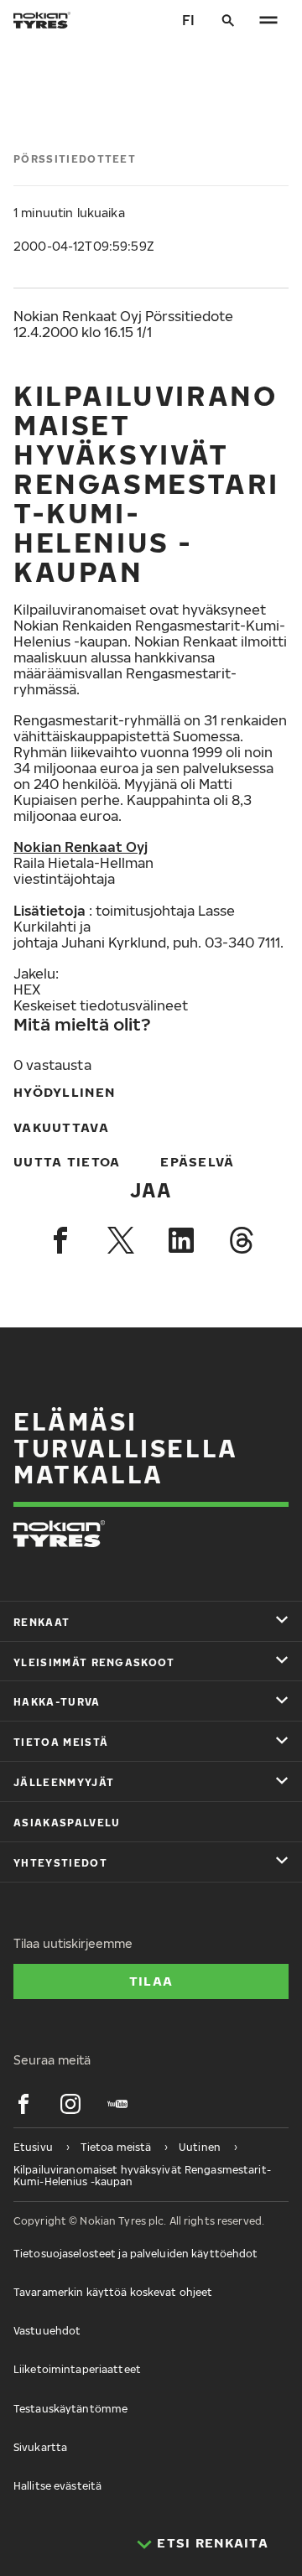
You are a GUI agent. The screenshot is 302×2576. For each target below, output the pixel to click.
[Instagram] (70, 2104)
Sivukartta (40, 2447)
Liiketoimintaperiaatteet (77, 2369)
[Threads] (242, 1240)
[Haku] (228, 20)
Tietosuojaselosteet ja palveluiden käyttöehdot (136, 2254)
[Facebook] (60, 1240)
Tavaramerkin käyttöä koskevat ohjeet (113, 2292)
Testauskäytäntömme (70, 2409)
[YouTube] (117, 2104)
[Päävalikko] (268, 20)
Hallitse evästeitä (57, 2486)
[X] (121, 1240)
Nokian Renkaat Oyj (81, 847)
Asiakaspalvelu (67, 1823)
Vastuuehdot (47, 2331)
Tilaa (151, 1981)
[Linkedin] (181, 1240)
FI (188, 20)
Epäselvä (197, 1161)
